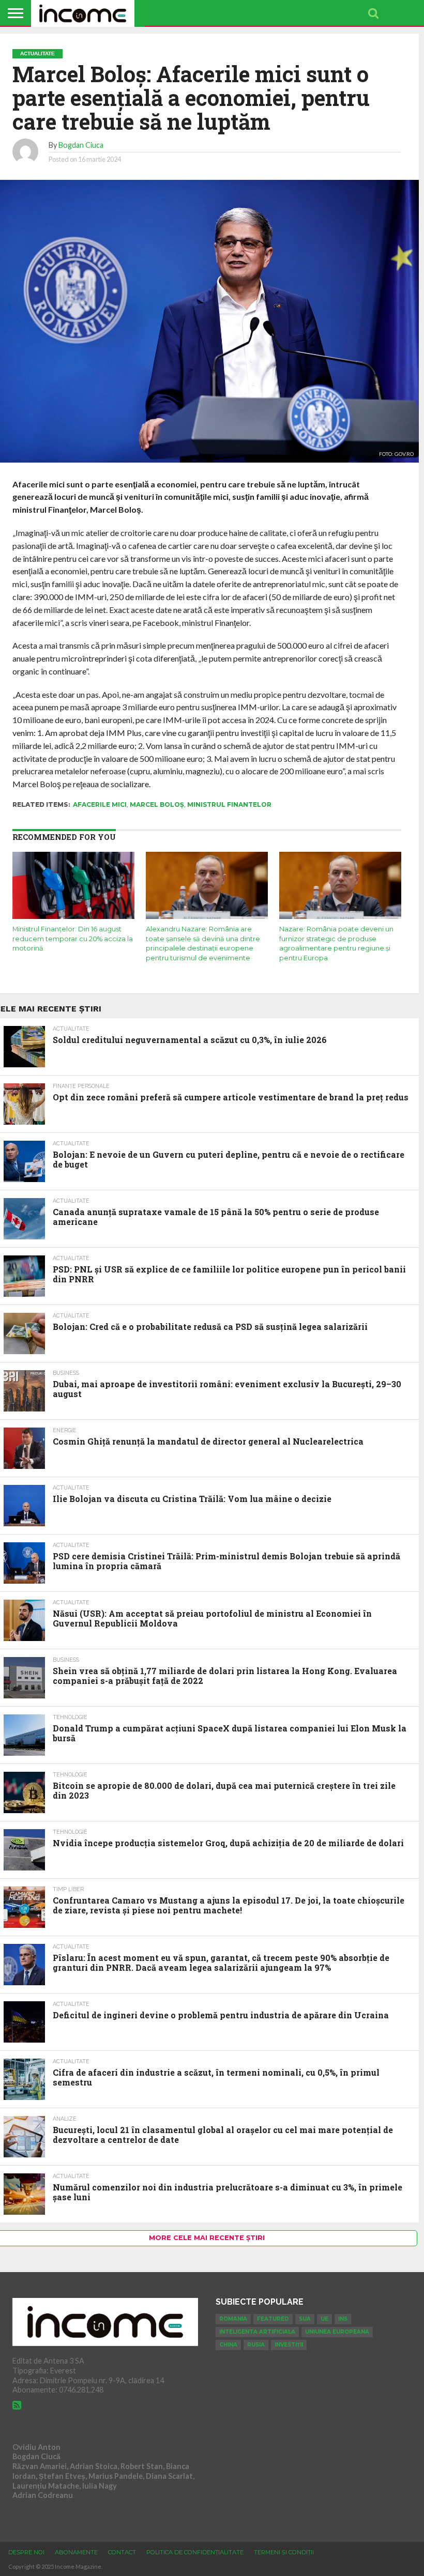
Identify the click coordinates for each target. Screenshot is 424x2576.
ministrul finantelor (229, 804)
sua (305, 2319)
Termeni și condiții (284, 2552)
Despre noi (26, 2552)
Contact (122, 2552)
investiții (289, 2345)
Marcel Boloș (157, 804)
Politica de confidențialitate (195, 2552)
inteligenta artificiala (257, 2332)
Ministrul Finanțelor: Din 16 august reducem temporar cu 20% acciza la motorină (73, 939)
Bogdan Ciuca (81, 145)
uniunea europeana (337, 2332)
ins (343, 2319)
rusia (256, 2345)
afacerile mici (100, 804)
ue (324, 2319)
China (228, 2345)
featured (273, 2319)
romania (233, 2319)
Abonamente (76, 2552)
